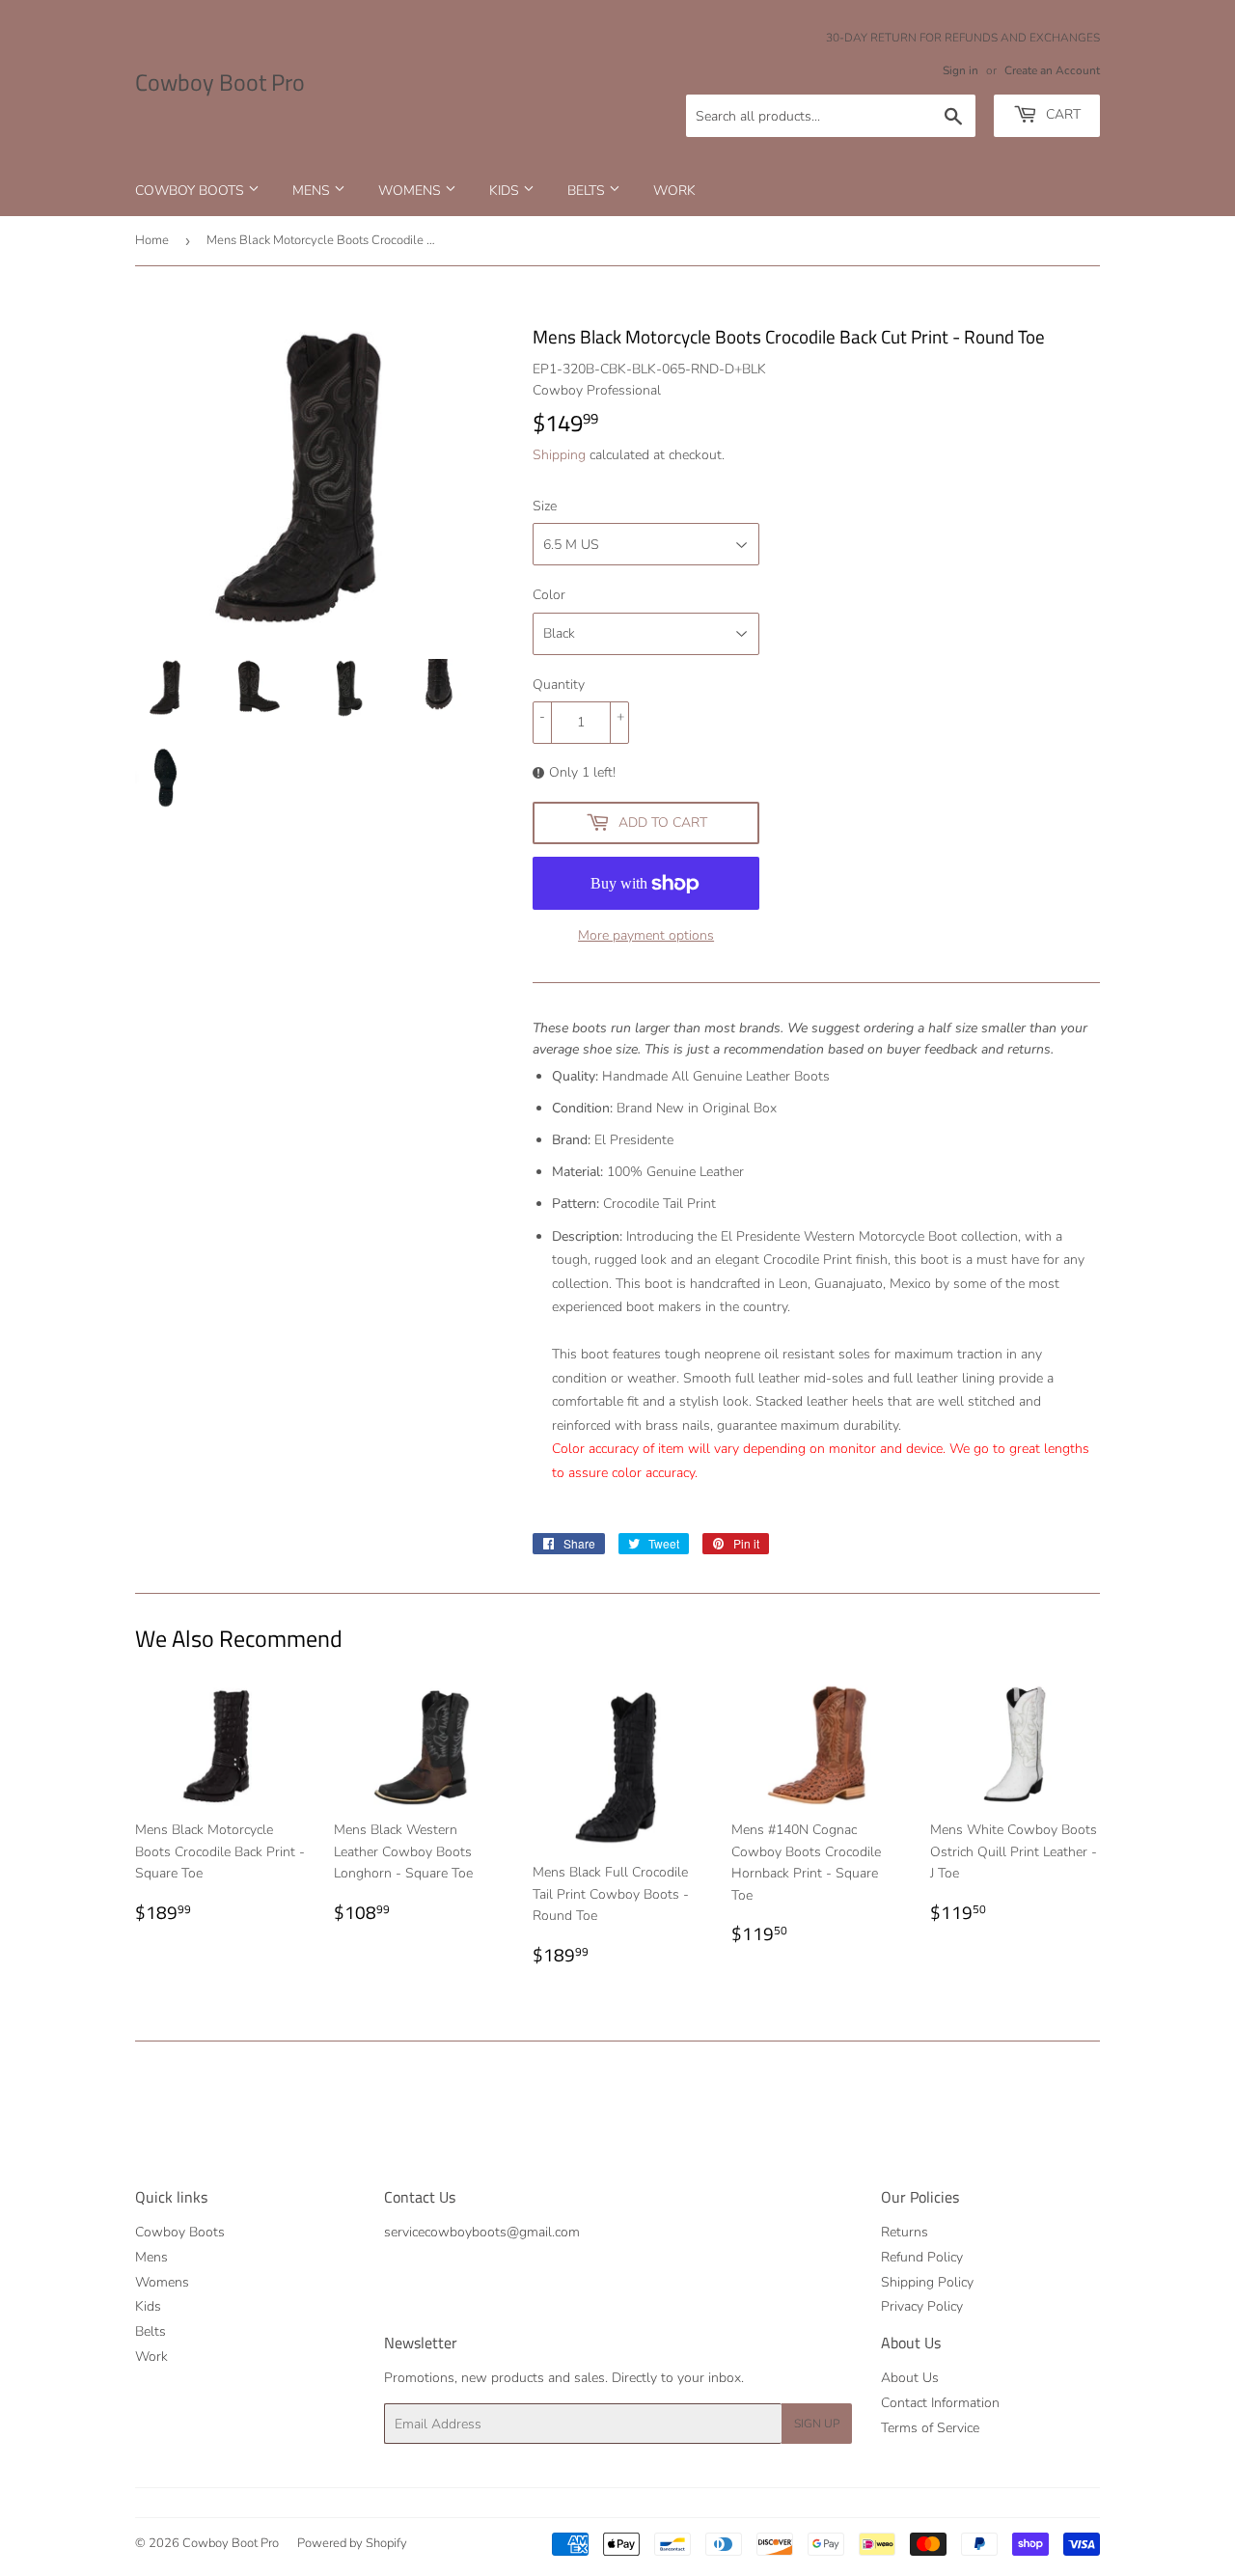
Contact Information (940, 2403)
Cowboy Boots (192, 191)
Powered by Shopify (352, 2543)
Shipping (559, 455)
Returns (905, 2232)
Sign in (961, 70)
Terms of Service (930, 2428)
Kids (506, 191)
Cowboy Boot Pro (220, 83)
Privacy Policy (922, 2306)
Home (152, 240)
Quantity (559, 685)
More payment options (646, 935)
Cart (1061, 114)
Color (549, 595)
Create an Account (1052, 70)
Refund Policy (922, 2257)
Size (545, 506)
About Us (910, 2378)
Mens (313, 191)
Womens (412, 191)
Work (674, 191)
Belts (588, 191)
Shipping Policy (927, 2282)
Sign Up (817, 2424)
